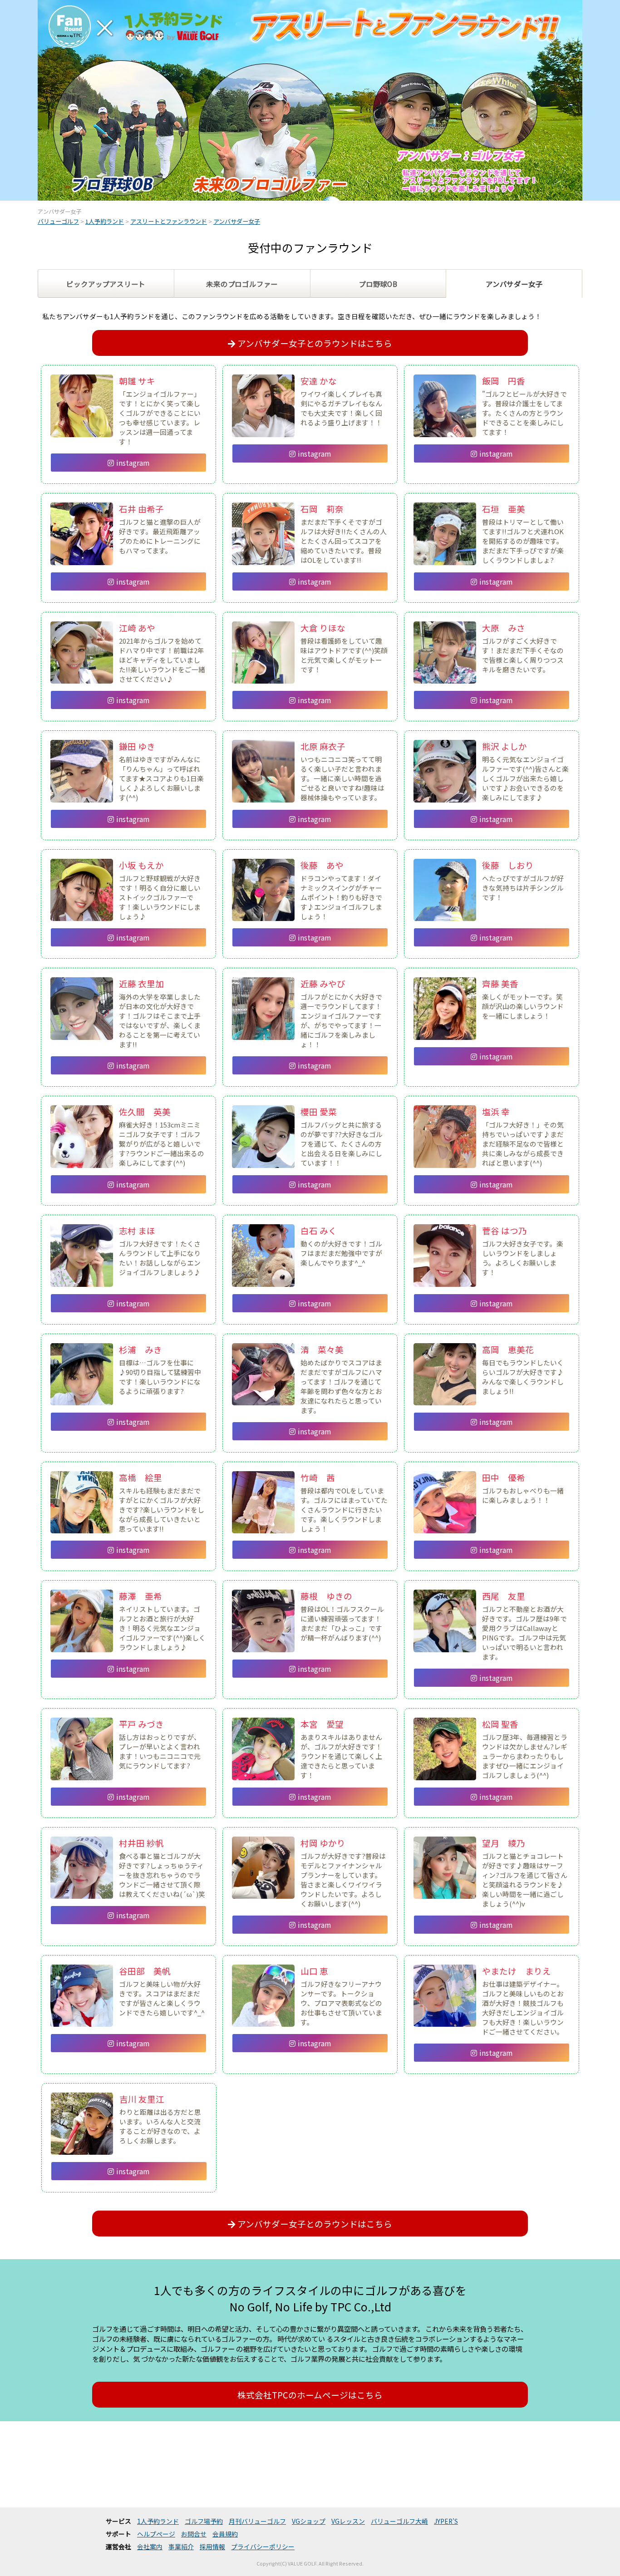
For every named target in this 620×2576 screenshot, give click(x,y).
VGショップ (309, 2521)
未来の (242, 284)
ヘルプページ (156, 2534)
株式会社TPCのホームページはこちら (310, 2395)
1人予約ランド (158, 2521)
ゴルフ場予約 (204, 2521)
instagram (133, 463)
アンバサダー (514, 284)
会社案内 (150, 2546)
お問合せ (194, 2534)
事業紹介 (181, 2546)
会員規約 (225, 2534)
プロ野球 (378, 284)
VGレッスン (348, 2521)
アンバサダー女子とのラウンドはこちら (315, 343)
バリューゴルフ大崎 (399, 2521)
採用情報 (212, 2546)
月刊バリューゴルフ (257, 2521)
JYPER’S (446, 2521)
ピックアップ (106, 284)
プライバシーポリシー (263, 2546)
